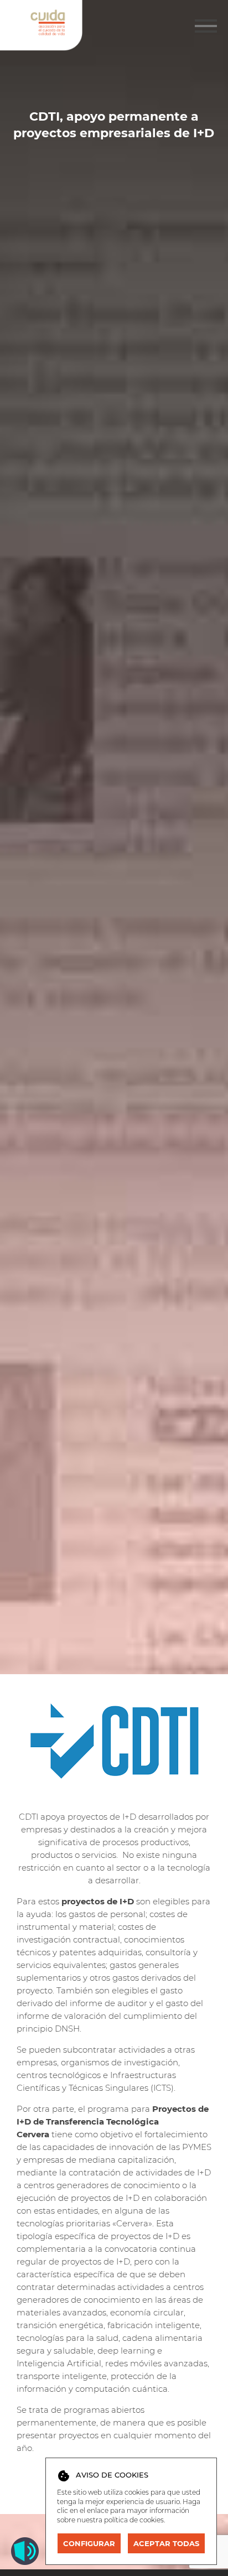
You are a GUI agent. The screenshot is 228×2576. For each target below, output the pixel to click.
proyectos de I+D (99, 1901)
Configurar (89, 2543)
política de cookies (134, 2520)
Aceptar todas (166, 2543)
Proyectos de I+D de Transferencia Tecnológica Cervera (113, 2121)
